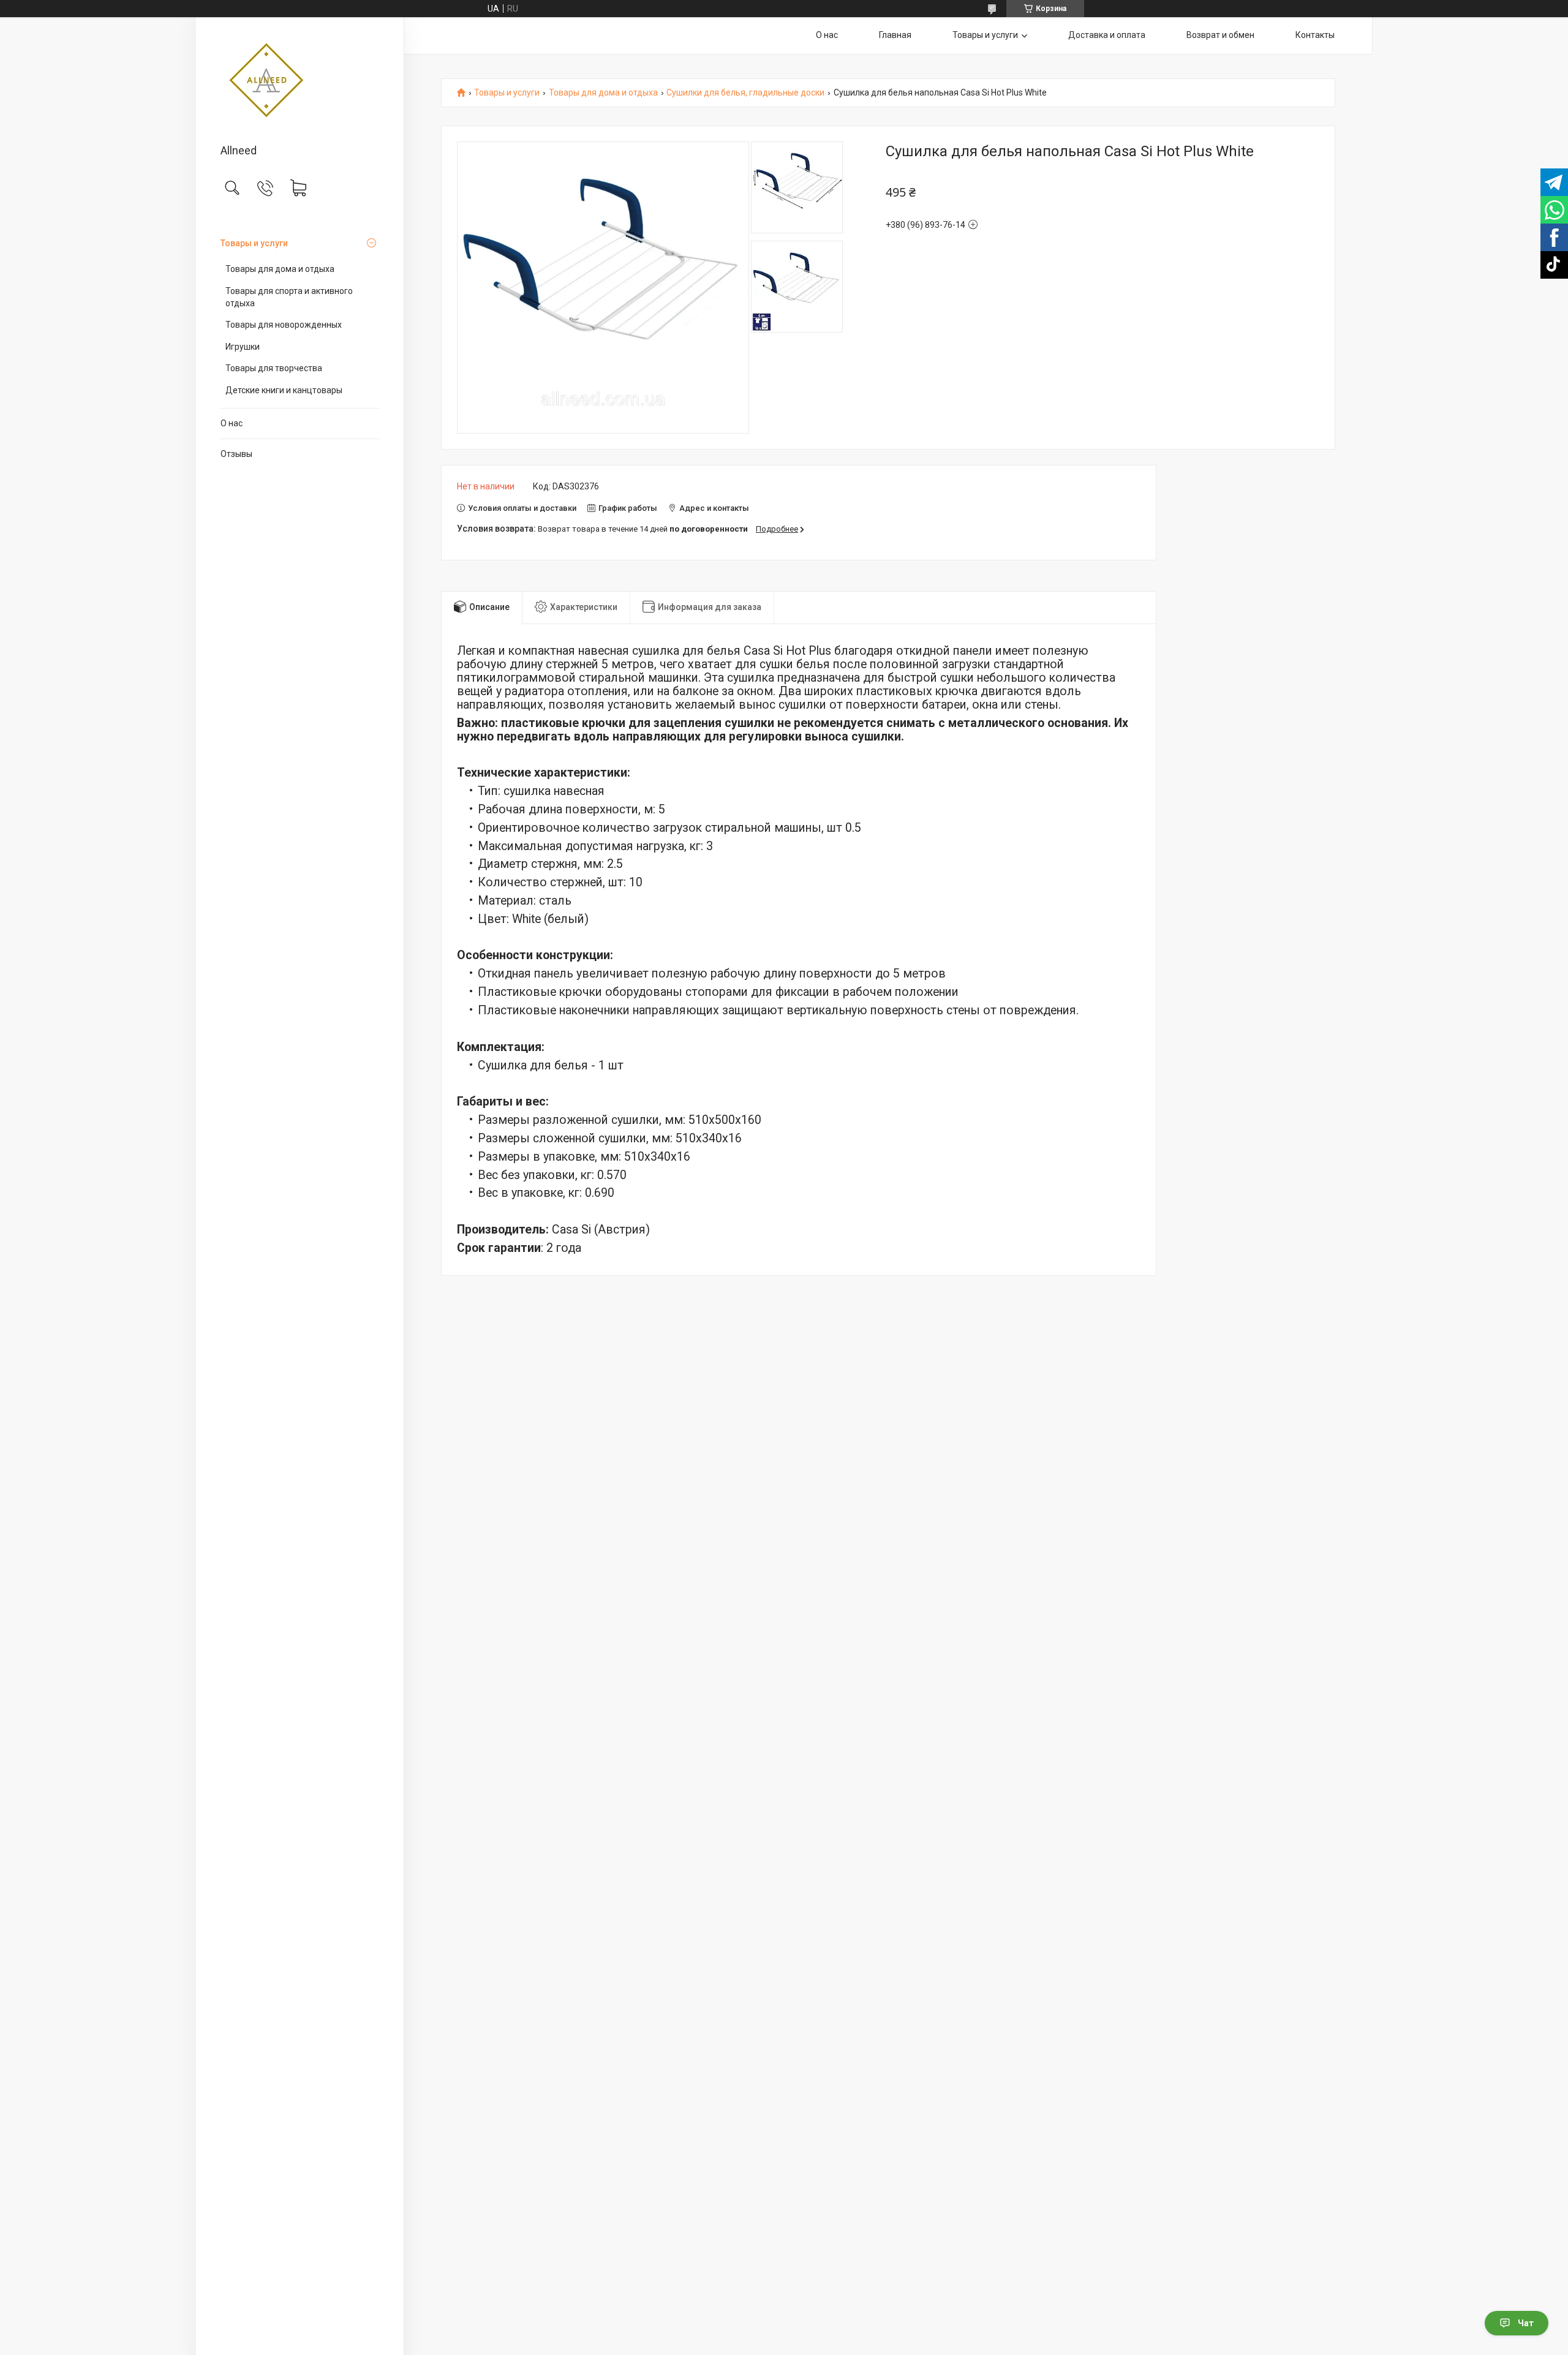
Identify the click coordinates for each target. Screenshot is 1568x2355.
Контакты (1315, 35)
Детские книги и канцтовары (284, 390)
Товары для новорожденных (284, 325)
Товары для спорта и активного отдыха (289, 297)
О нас (232, 423)
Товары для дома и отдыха (280, 269)
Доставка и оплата (1107, 35)
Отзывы (236, 454)
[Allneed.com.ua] (300, 81)
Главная (895, 35)
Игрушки (243, 347)
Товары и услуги (254, 243)
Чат (1526, 2323)
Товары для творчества (274, 368)
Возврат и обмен (1220, 35)
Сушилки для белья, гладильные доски (745, 93)
